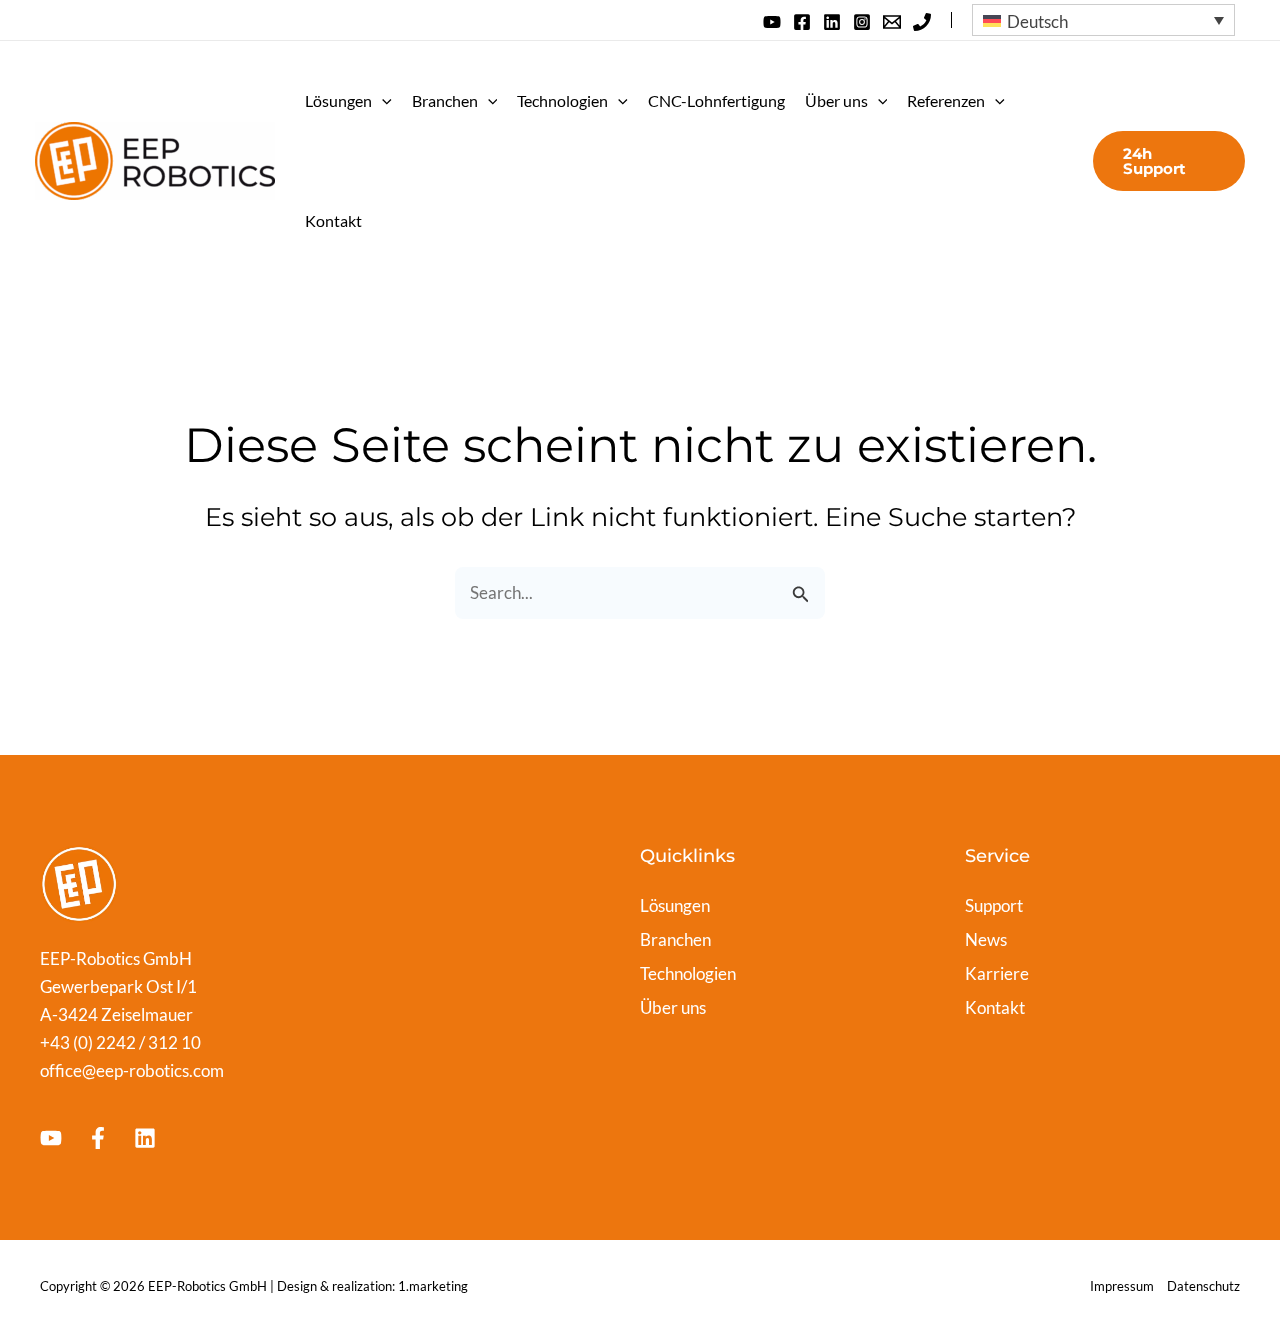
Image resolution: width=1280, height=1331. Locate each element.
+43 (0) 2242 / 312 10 (120, 1042)
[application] (382, 101)
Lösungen (338, 100)
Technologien (562, 100)
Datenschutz (1203, 1286)
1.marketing (433, 1286)
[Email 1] (892, 22)
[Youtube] (51, 1138)
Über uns (836, 100)
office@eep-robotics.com (132, 1070)
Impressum (1122, 1286)
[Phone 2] (922, 22)
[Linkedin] (832, 22)
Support (994, 905)
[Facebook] (802, 22)
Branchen (445, 100)
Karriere (997, 973)
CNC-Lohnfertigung (716, 100)
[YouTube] (772, 22)
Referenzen (946, 100)
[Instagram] (862, 22)
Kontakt (333, 220)
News (986, 939)
